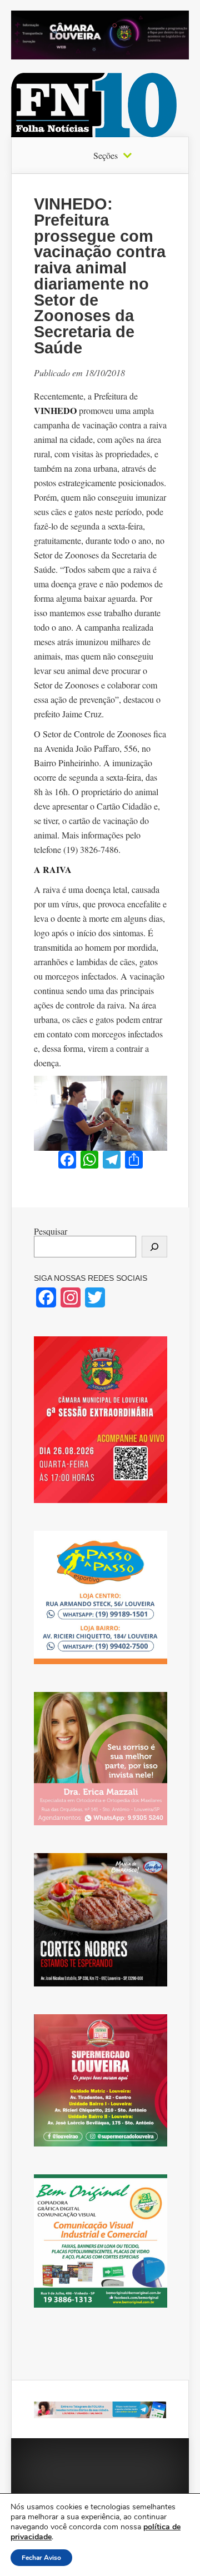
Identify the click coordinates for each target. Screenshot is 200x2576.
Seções (106, 156)
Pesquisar (51, 1231)
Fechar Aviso (41, 2558)
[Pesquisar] (154, 1247)
